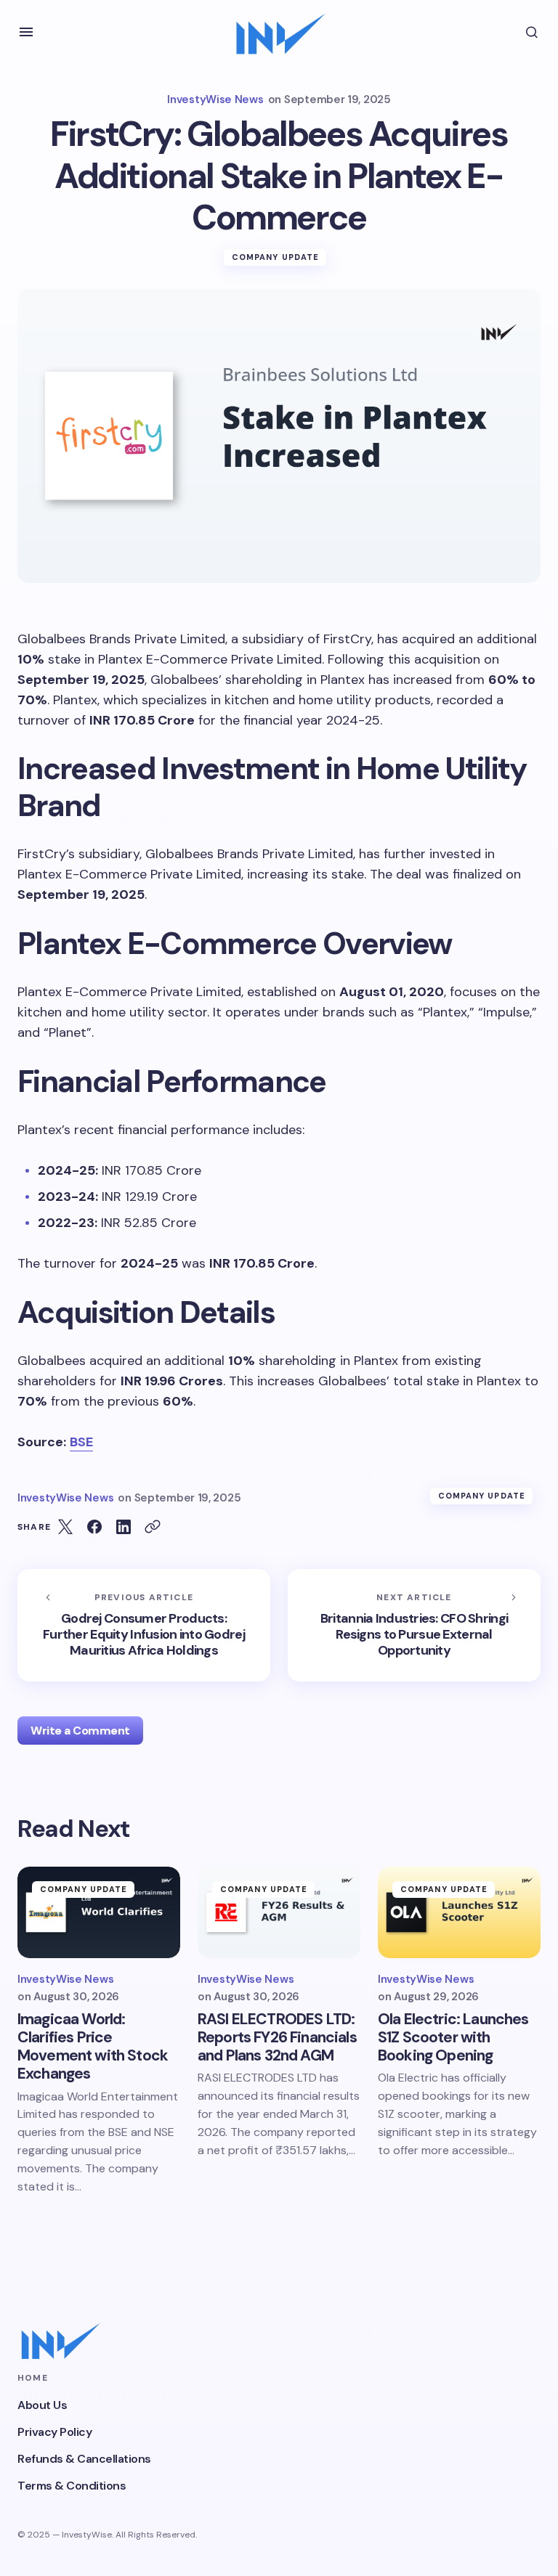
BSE (81, 1442)
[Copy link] (153, 1527)
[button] (26, 32)
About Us (42, 2405)
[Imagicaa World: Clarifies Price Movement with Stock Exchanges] (99, 1912)
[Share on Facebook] (94, 1527)
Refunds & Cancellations (84, 2459)
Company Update (275, 257)
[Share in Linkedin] (124, 1527)
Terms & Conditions (72, 2486)
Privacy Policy (54, 2432)
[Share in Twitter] (65, 1527)
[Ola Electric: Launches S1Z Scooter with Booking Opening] (459, 1912)
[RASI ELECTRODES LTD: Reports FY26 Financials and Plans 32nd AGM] (279, 1912)
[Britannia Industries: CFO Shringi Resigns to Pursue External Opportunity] (414, 1625)
